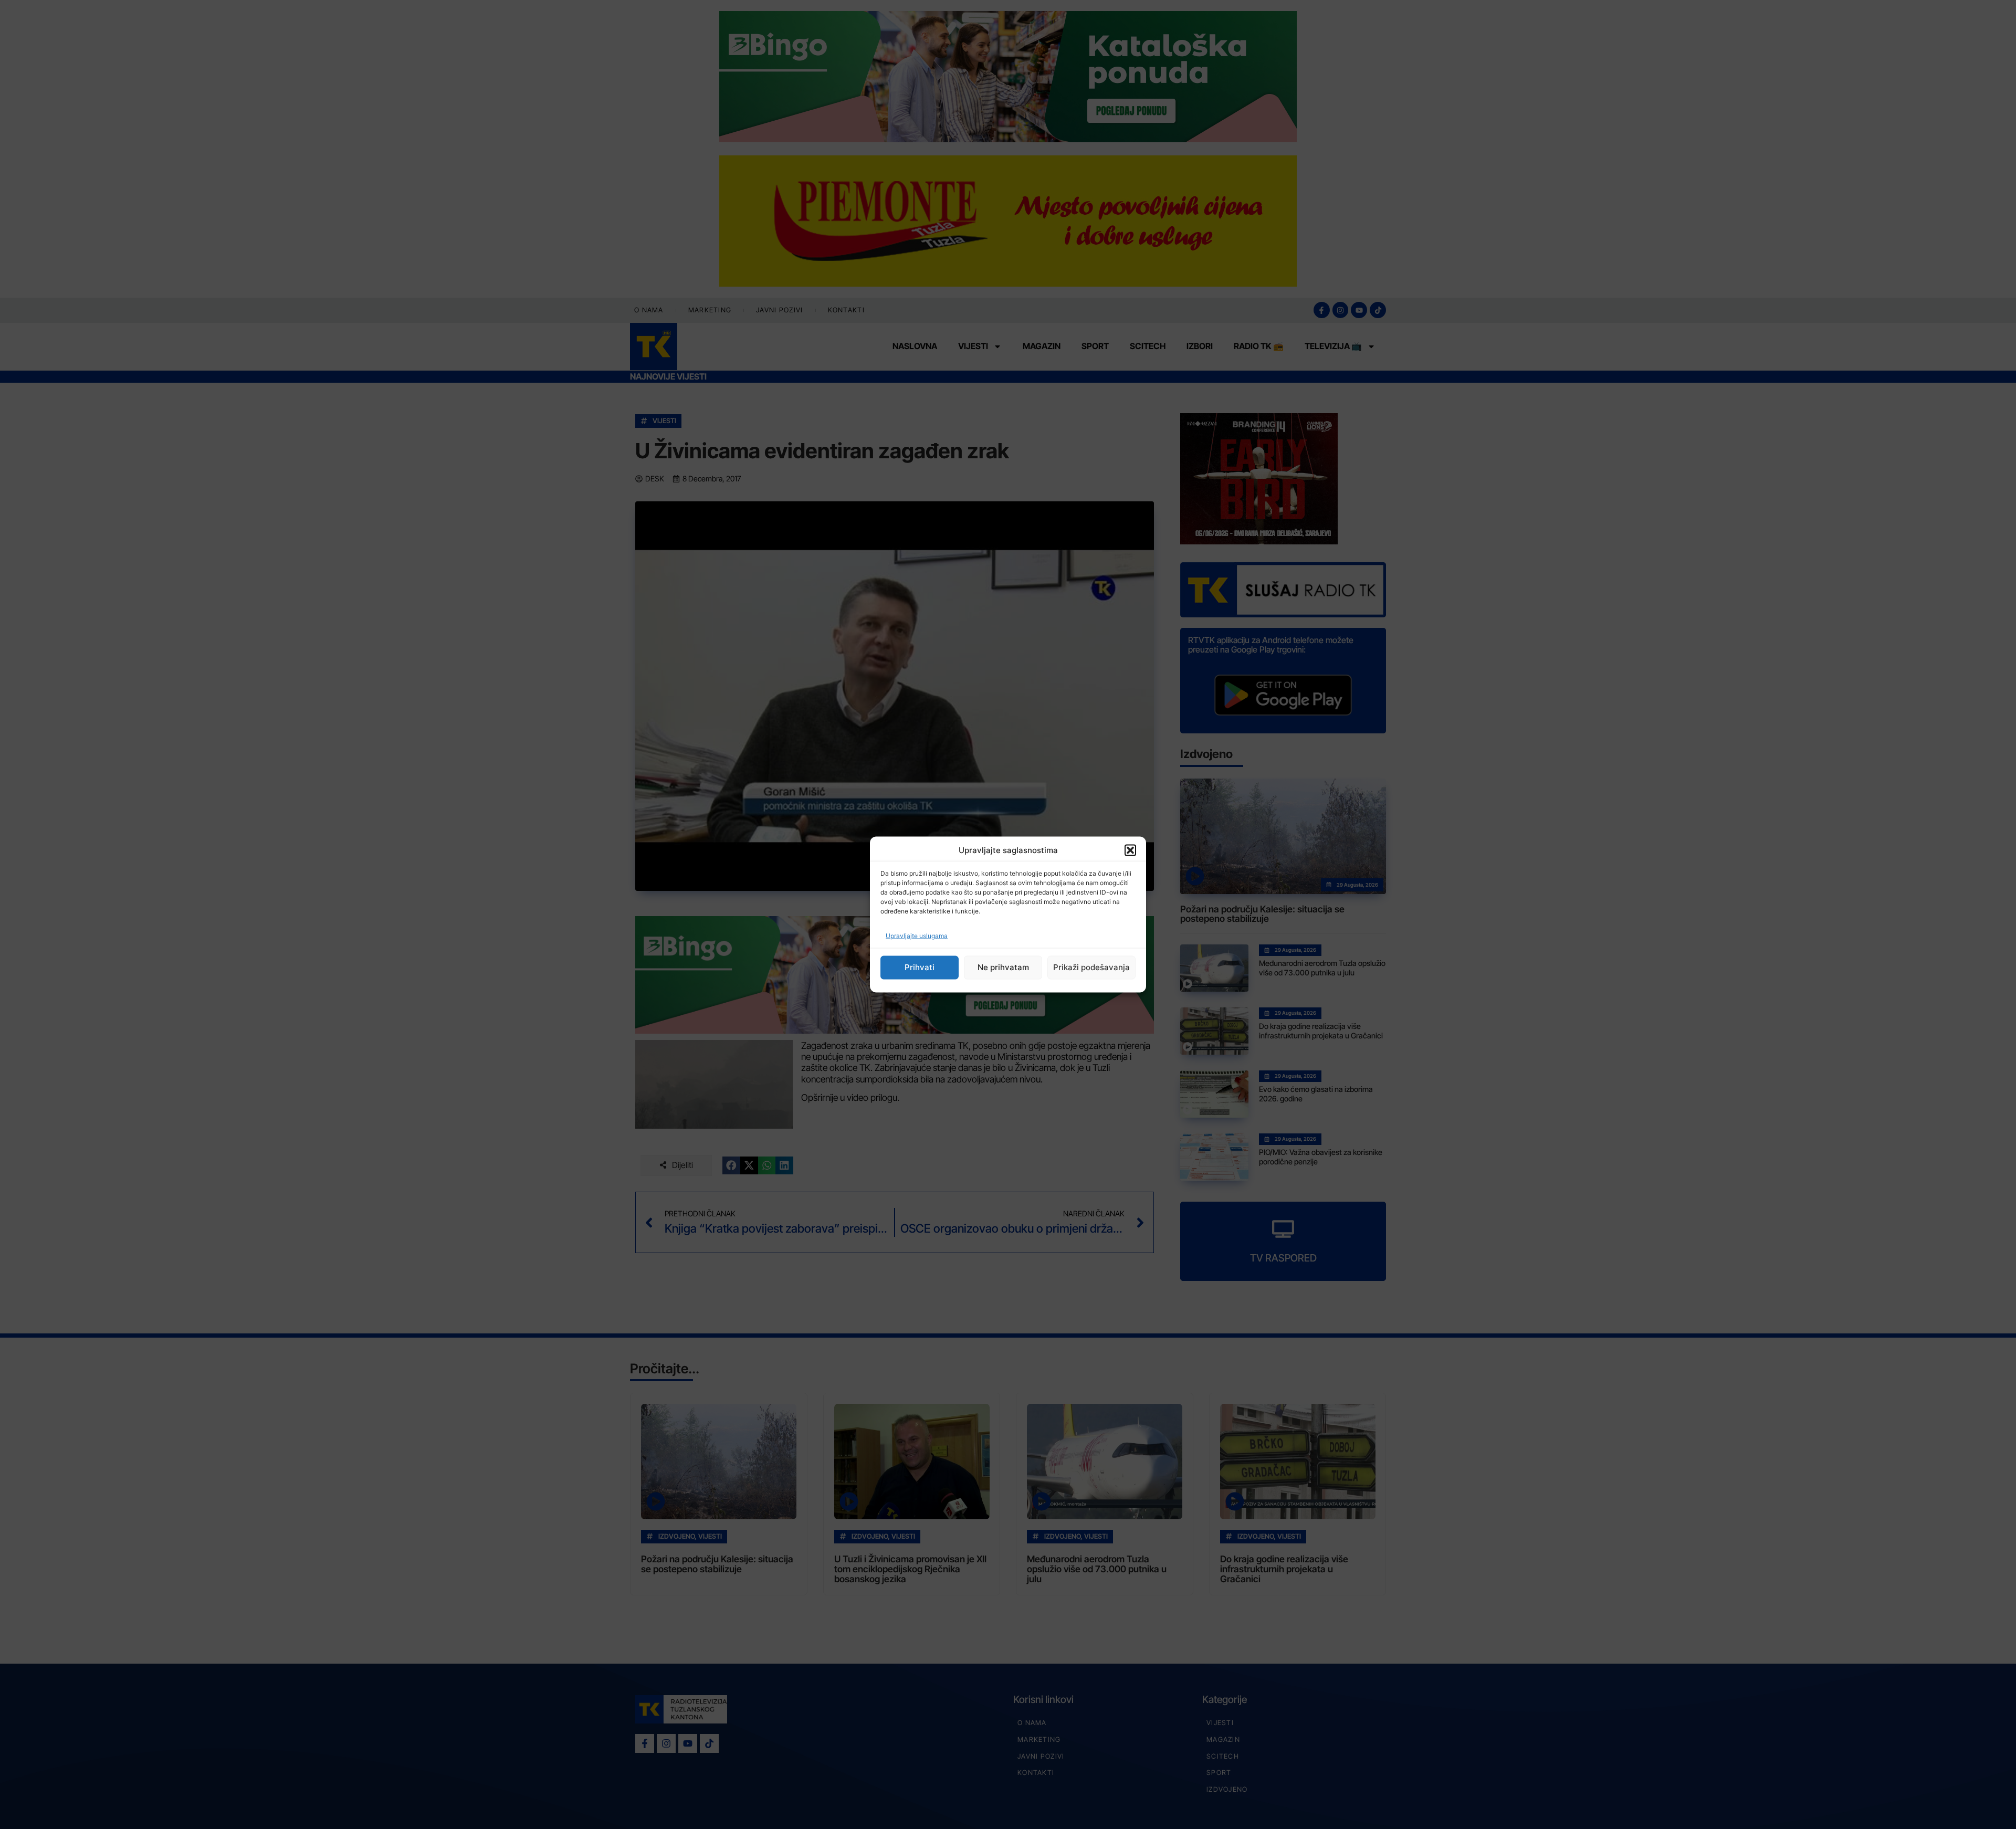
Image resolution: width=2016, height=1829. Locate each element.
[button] (1130, 850)
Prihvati (920, 967)
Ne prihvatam (1003, 967)
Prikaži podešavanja (1091, 967)
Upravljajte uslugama (917, 935)
